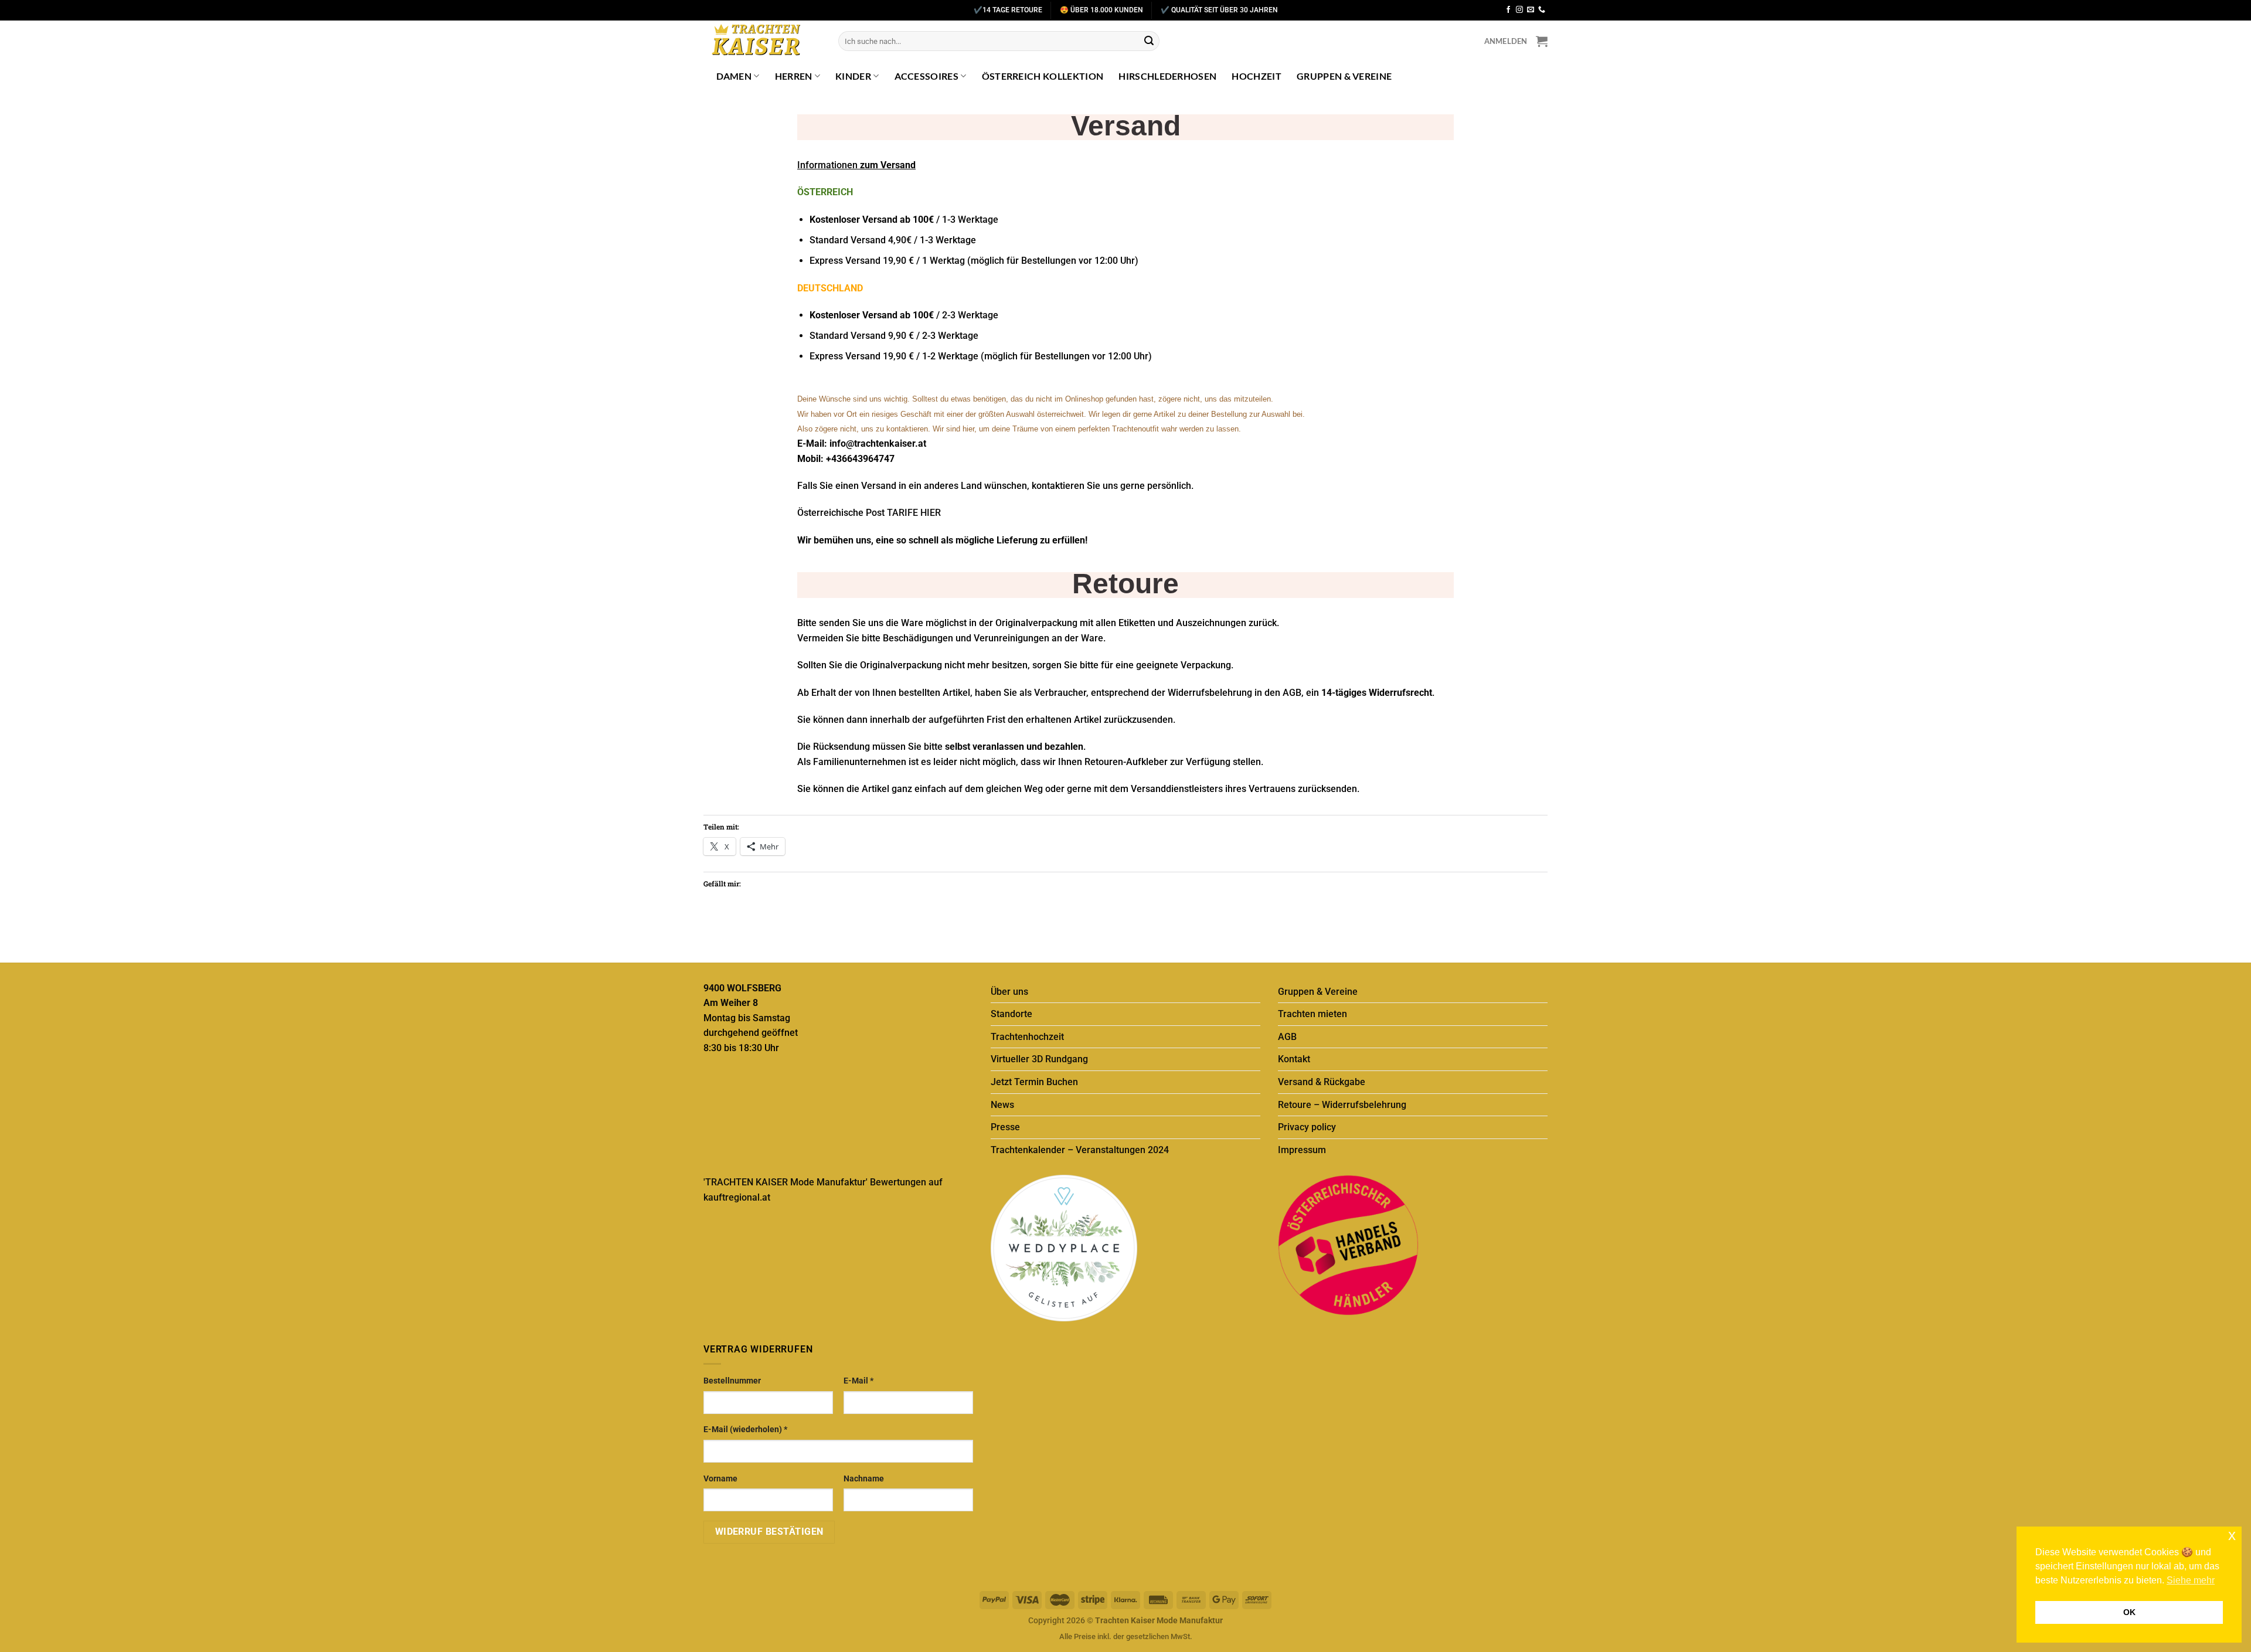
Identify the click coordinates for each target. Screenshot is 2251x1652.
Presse (1005, 1127)
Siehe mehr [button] (2191, 1580)
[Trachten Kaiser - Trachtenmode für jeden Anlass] (762, 41)
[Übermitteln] (1149, 41)
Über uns (1009, 992)
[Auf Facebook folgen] (1508, 10)
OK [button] (2129, 1612)
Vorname (720, 1479)
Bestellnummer (732, 1381)
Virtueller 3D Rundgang (1039, 1059)
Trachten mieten (1312, 1014)
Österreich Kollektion (1043, 76)
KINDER (853, 76)
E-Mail (858, 1381)
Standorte (1011, 1014)
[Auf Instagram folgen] (1519, 10)
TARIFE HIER (914, 513)
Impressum (1302, 1150)
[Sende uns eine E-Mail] (1531, 10)
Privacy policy (1307, 1127)
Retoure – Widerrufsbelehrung (1342, 1105)
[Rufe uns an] (1542, 10)
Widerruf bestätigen (769, 1532)
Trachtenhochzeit (1027, 1037)
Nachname (864, 1479)
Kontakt (1294, 1059)
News (1002, 1105)
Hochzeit (1257, 76)
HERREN (794, 76)
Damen (734, 76)
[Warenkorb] (1542, 41)
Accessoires (927, 76)
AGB (1287, 1037)
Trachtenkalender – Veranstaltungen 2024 (1080, 1150)
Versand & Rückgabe (1322, 1082)
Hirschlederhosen (1167, 76)
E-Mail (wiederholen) (745, 1430)
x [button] (2232, 1535)
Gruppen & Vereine (1344, 76)
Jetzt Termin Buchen (1034, 1082)
